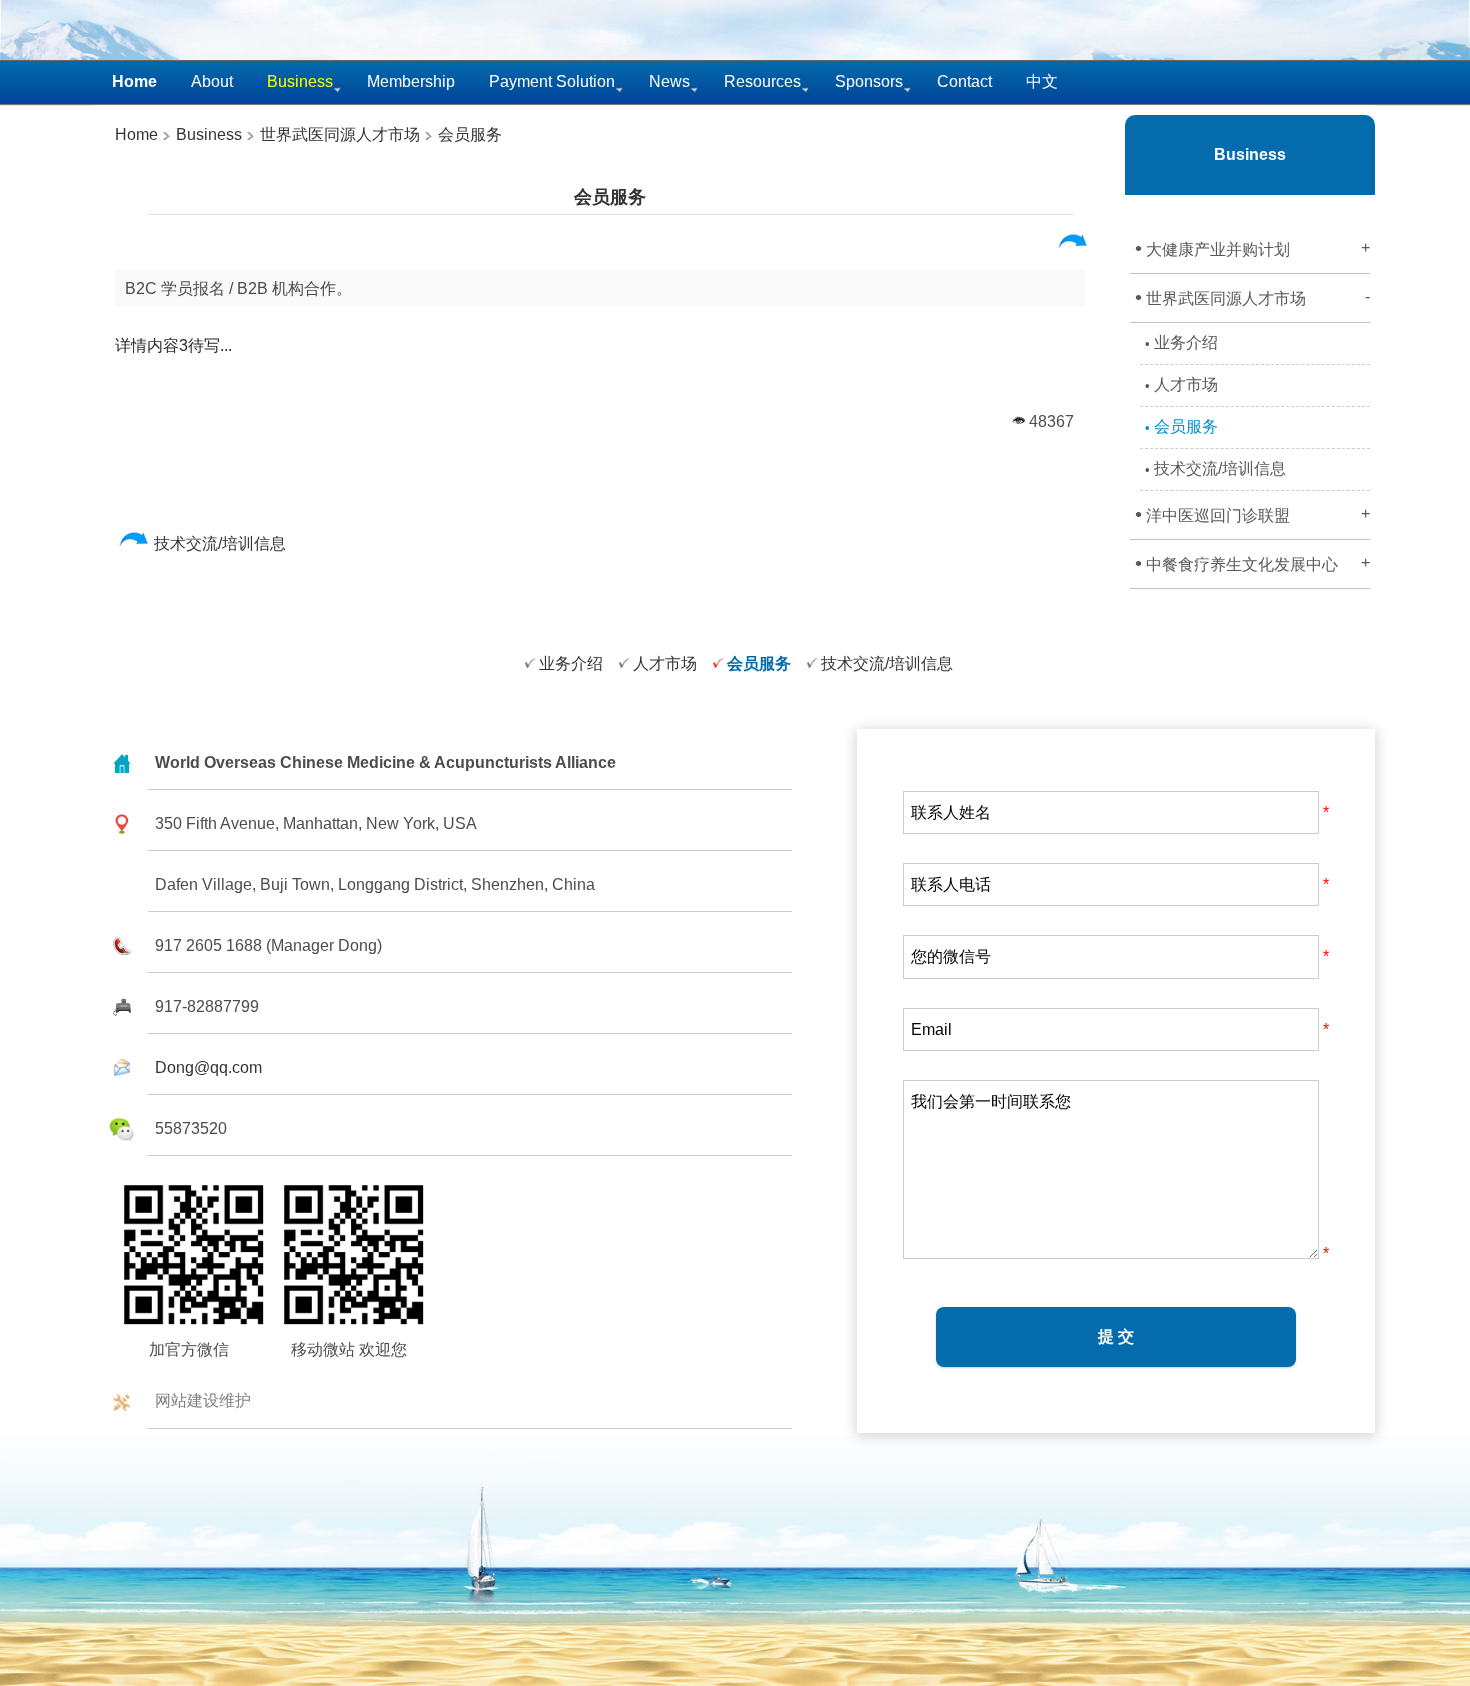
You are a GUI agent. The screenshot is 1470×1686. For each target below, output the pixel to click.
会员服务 (470, 134)
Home (136, 134)
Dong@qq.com (208, 1067)
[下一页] (1073, 245)
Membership (411, 81)
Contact (964, 81)
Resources (762, 81)
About (212, 81)
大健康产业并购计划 (1252, 248)
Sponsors (869, 81)
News (669, 81)
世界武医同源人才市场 (340, 134)
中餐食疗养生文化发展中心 (1252, 563)
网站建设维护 (203, 1400)
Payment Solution (552, 81)
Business (207, 134)
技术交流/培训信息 (222, 543)
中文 (1042, 81)
